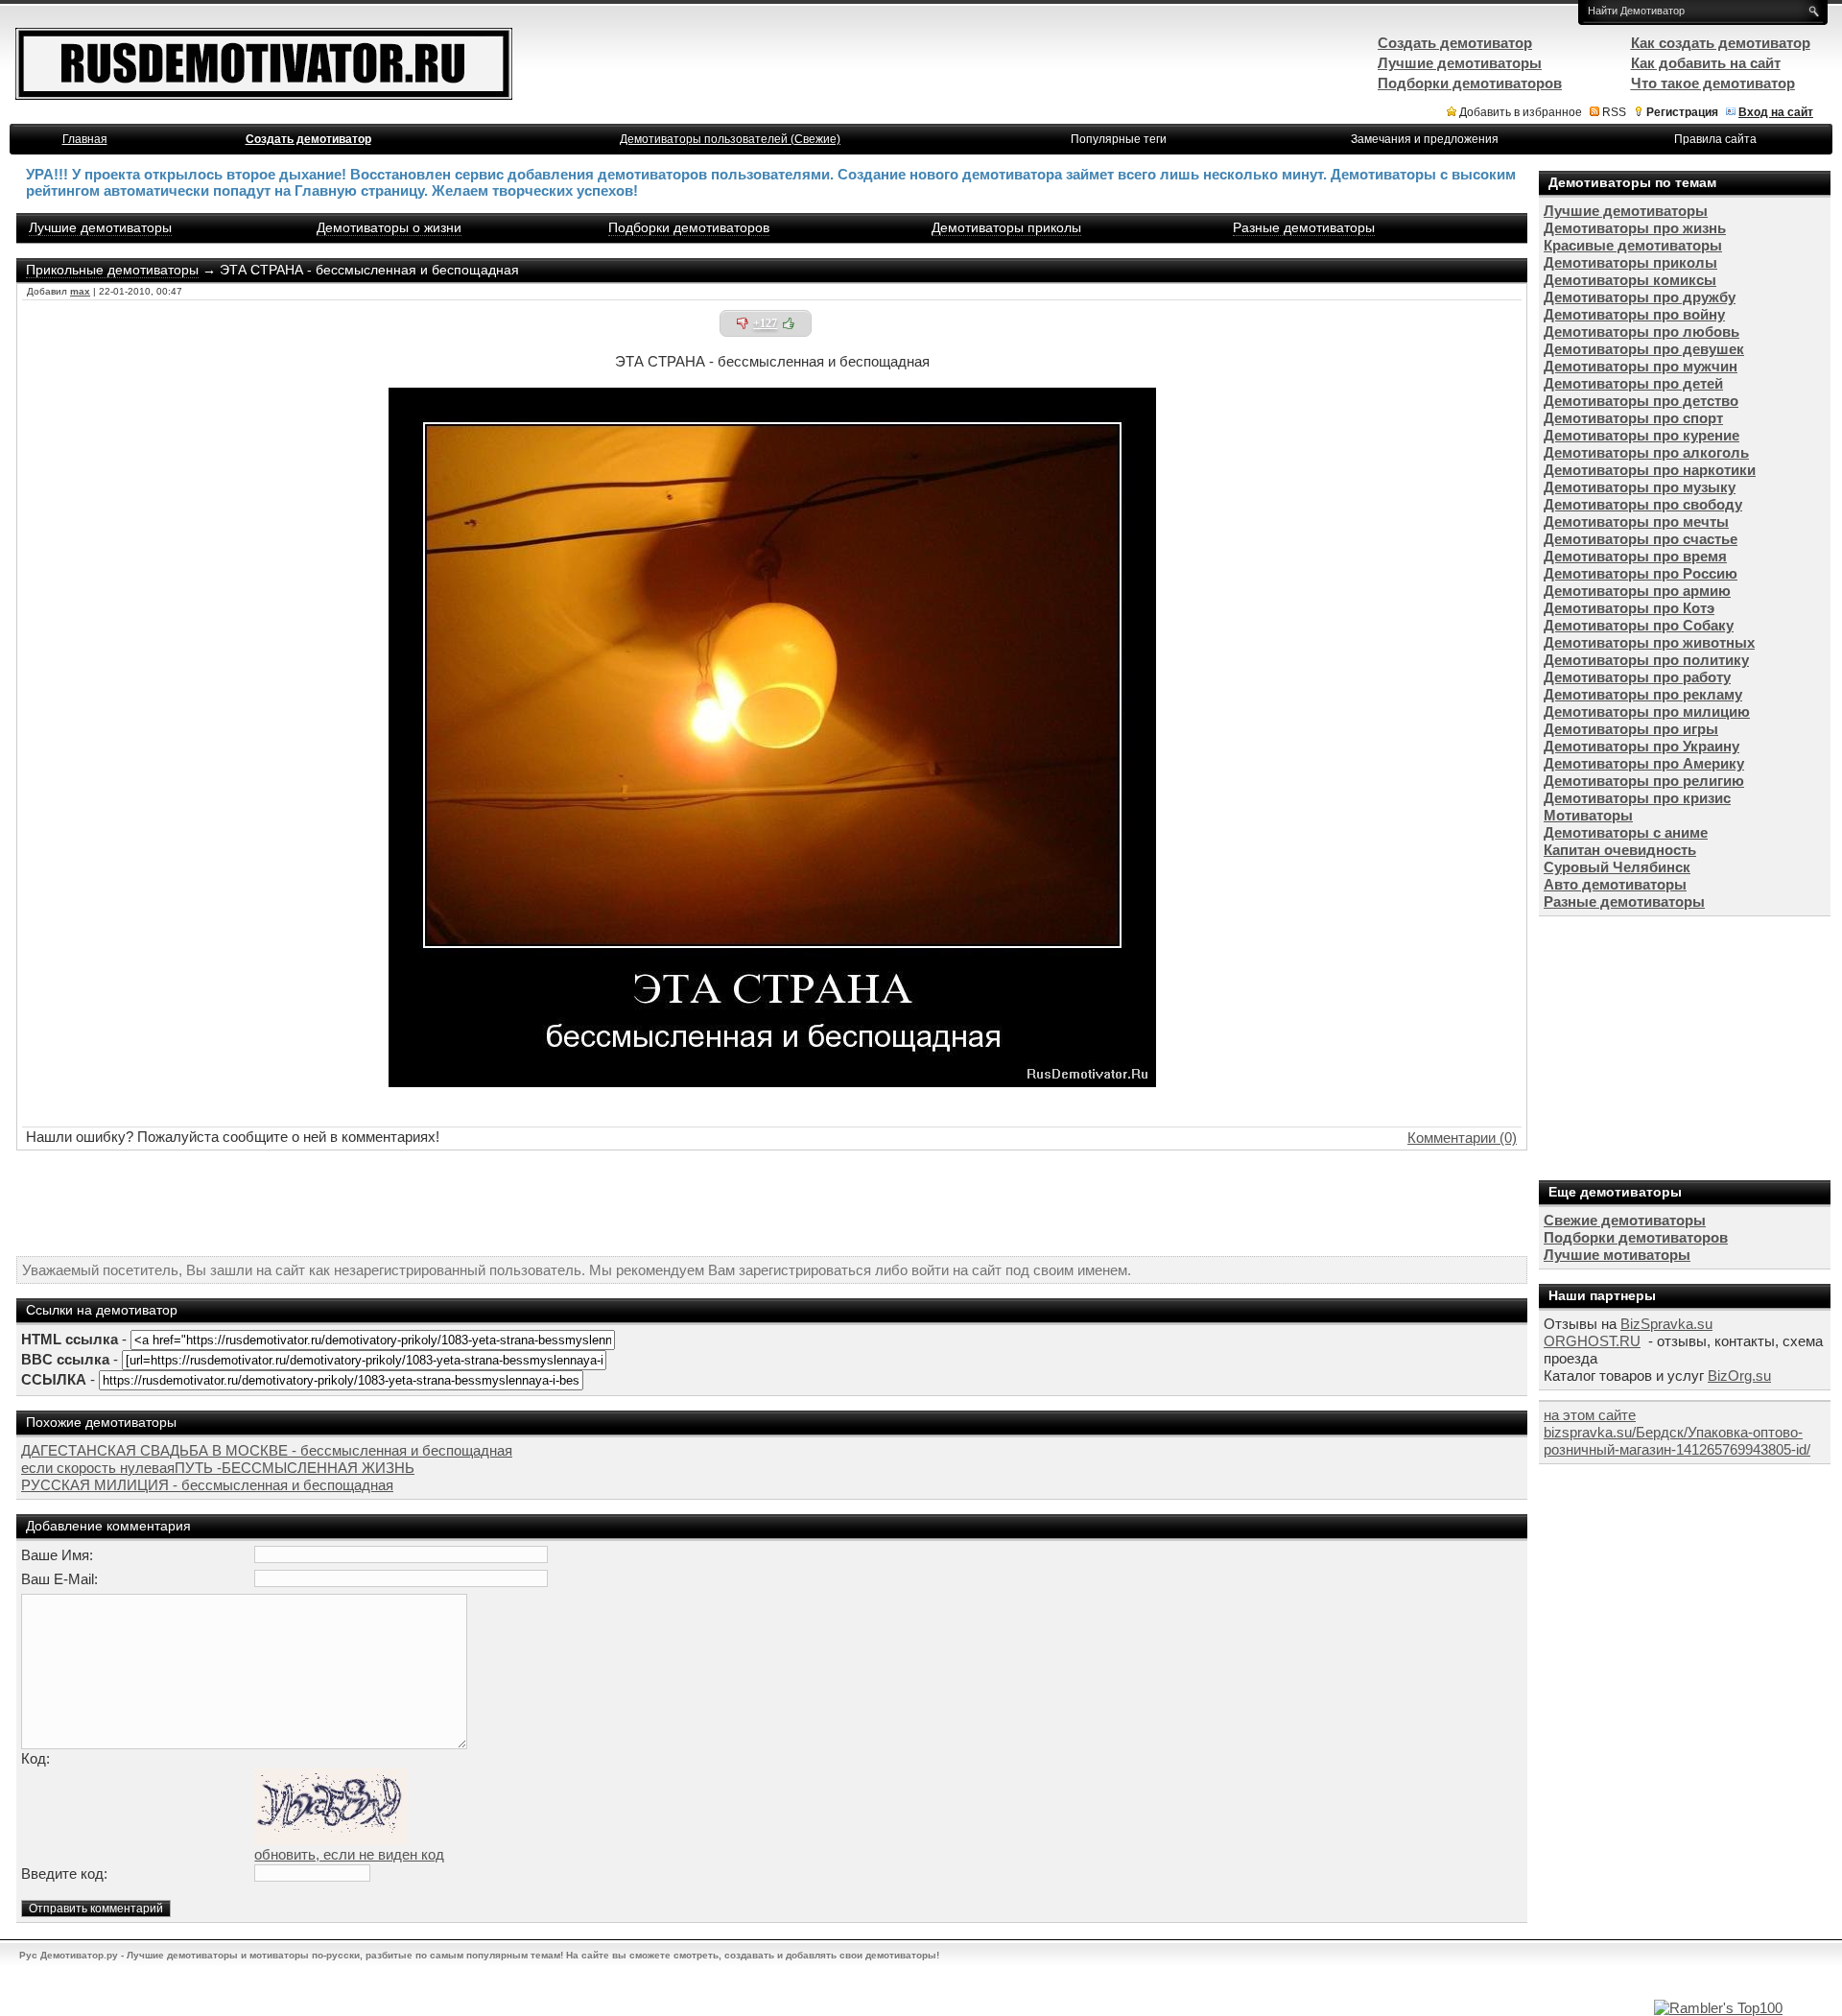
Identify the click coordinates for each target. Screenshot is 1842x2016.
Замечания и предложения (1425, 139)
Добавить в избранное (1521, 112)
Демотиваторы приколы (1006, 227)
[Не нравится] (743, 323)
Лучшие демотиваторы (100, 227)
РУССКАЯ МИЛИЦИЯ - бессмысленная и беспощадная (207, 1485)
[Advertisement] (772, 1203)
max (80, 291)
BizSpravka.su (1666, 1324)
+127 (765, 323)
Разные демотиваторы (1304, 227)
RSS (1614, 112)
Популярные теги (1119, 139)
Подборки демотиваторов (689, 227)
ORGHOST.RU (1592, 1341)
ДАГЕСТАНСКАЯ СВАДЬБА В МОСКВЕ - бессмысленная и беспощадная (267, 1450)
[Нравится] (789, 323)
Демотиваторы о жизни (389, 227)
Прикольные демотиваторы (112, 270)
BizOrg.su (1739, 1376)
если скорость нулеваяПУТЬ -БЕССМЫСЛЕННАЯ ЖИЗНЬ (218, 1468)
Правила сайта (1715, 139)
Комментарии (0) (1462, 1138)
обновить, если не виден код (349, 1854)
